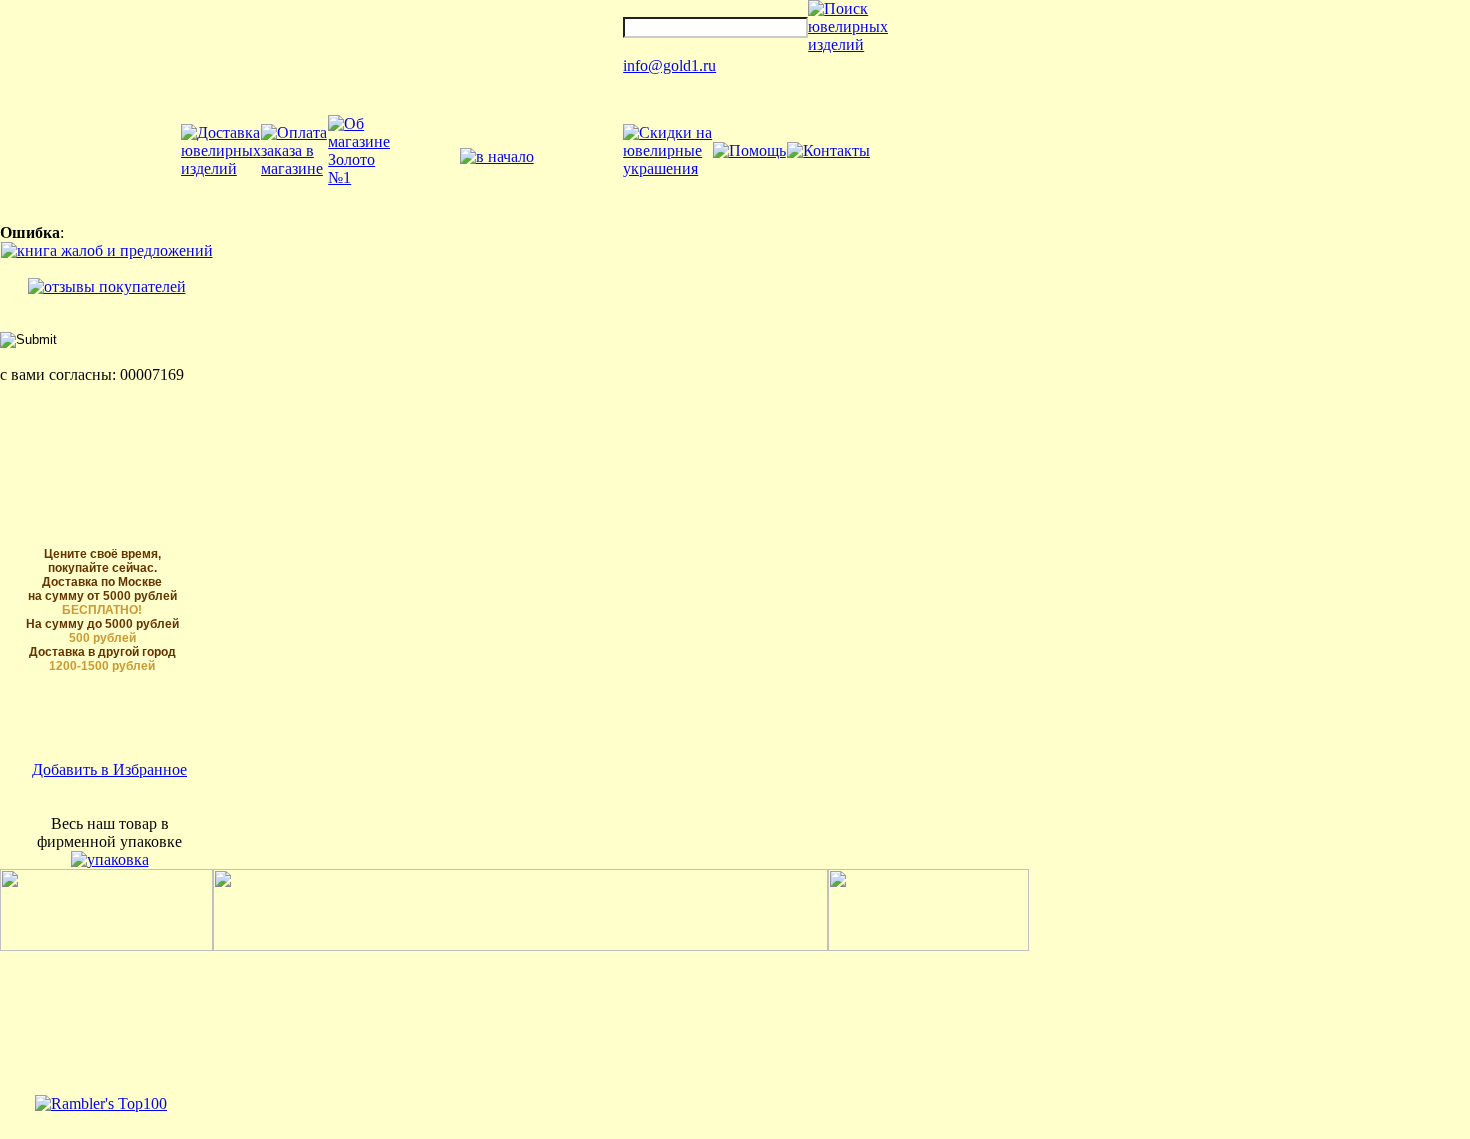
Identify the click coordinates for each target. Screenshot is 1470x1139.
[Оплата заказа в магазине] (294, 168)
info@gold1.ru (669, 65)
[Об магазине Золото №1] (359, 177)
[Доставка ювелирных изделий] (221, 168)
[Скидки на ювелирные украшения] (667, 168)
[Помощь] (749, 150)
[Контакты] (828, 150)
